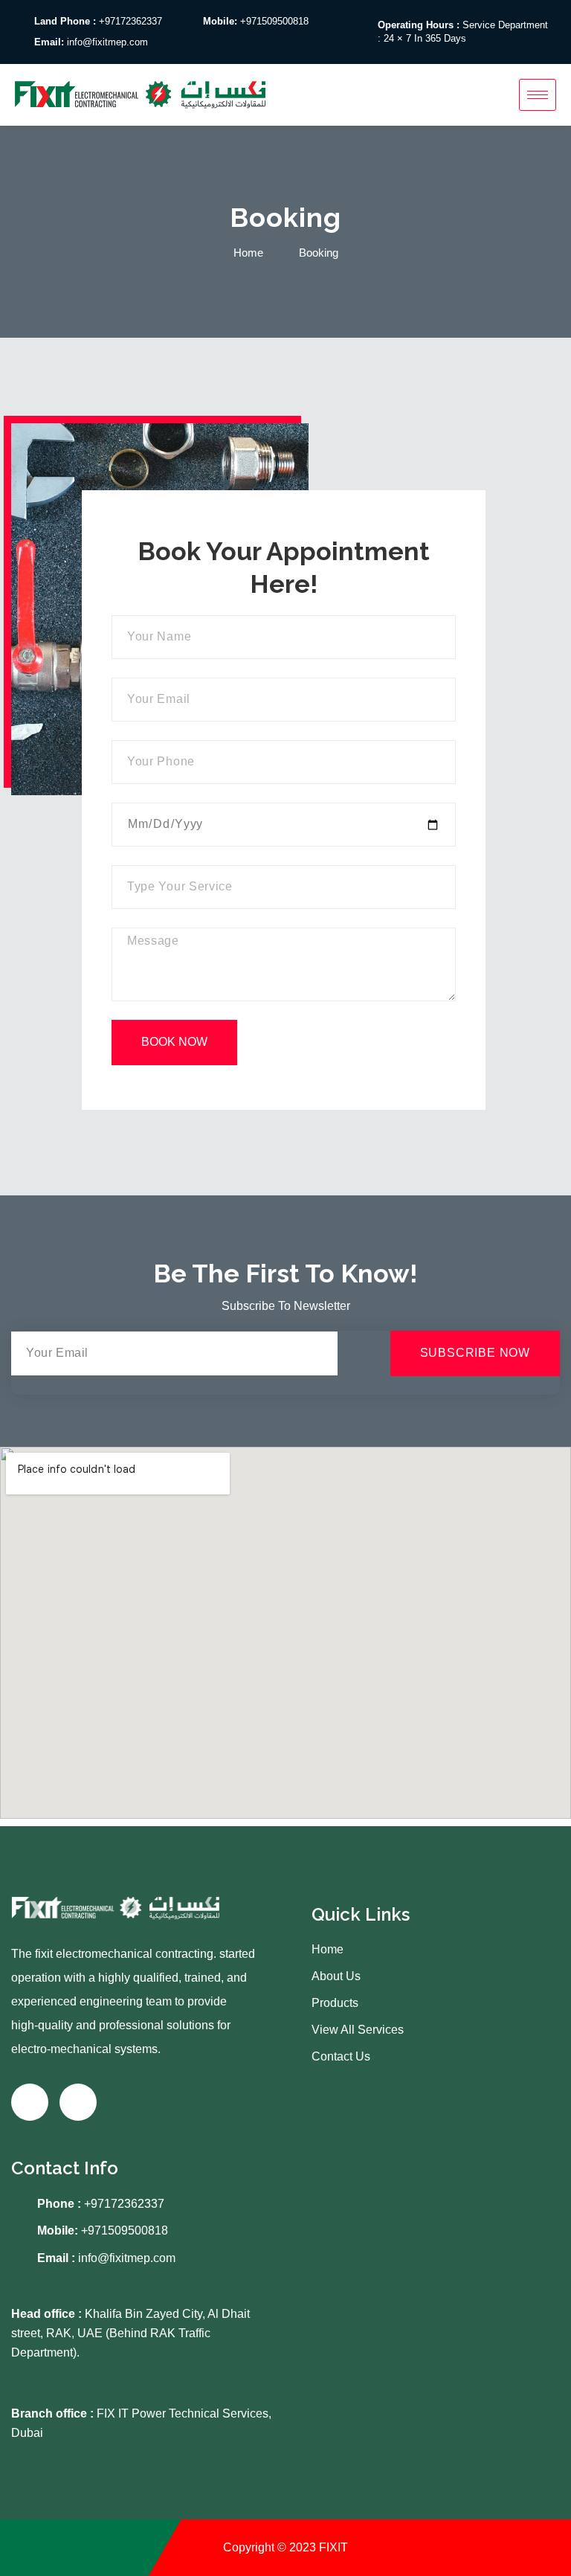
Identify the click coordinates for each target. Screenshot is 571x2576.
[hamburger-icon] (538, 95)
